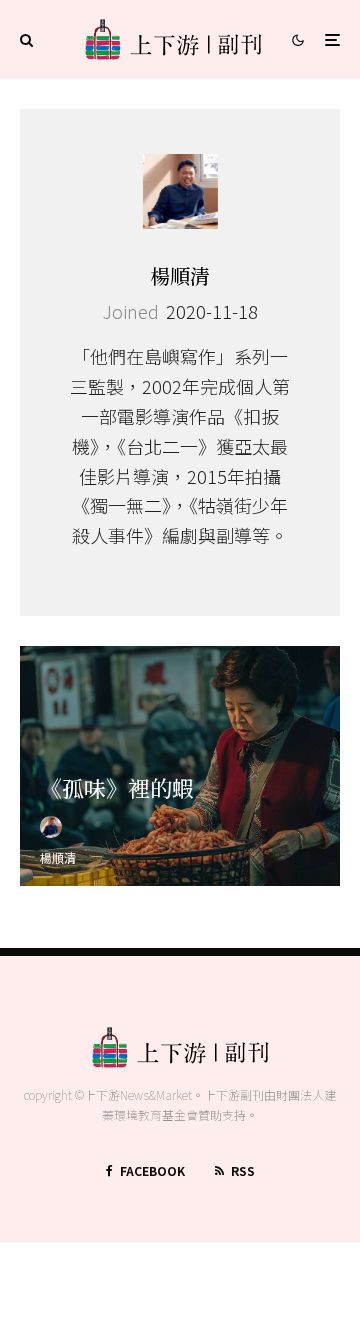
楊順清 (180, 275)
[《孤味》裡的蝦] (180, 766)
